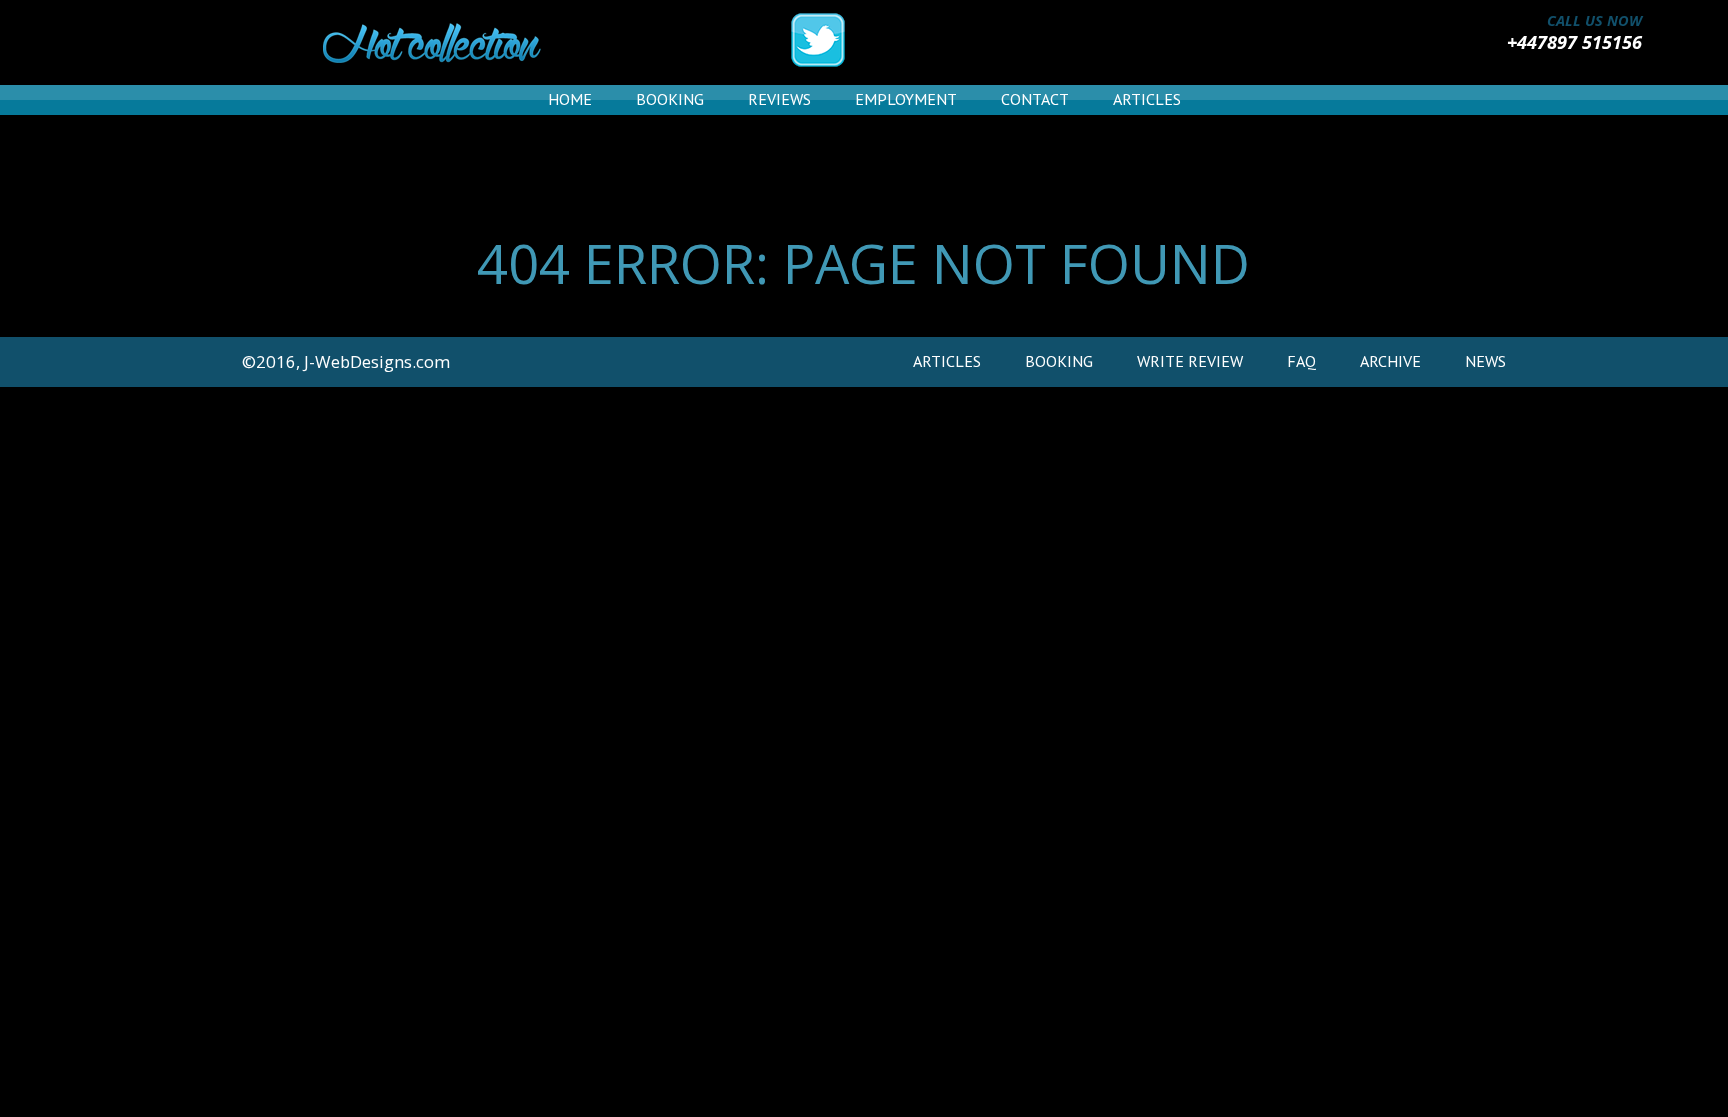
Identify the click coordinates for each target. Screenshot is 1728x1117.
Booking (670, 99)
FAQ (1301, 361)
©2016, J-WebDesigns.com (346, 361)
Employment (906, 99)
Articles (1147, 99)
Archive (1390, 361)
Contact (1035, 99)
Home (570, 99)
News (1485, 361)
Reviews (779, 99)
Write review (1190, 361)
